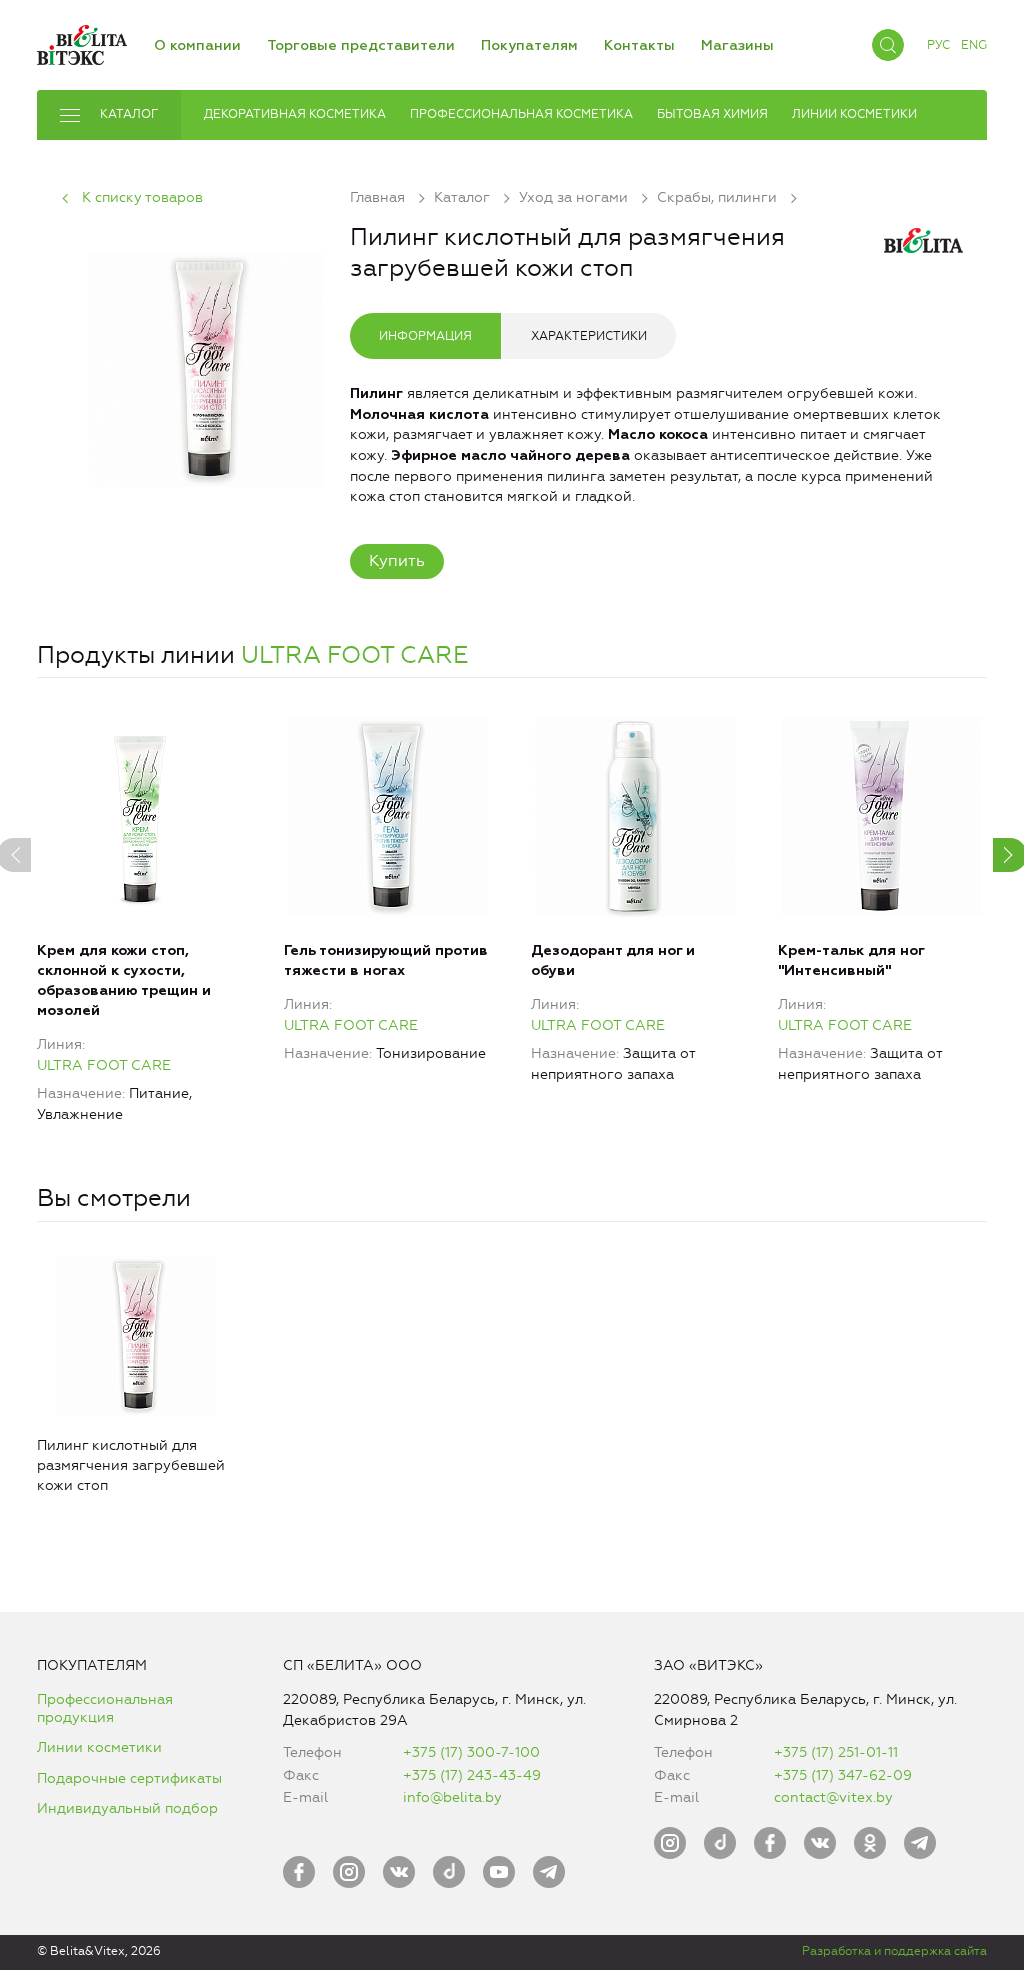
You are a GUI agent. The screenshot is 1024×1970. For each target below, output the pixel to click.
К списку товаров (142, 197)
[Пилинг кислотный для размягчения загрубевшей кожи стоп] (205, 366)
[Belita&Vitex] (82, 41)
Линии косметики (99, 1747)
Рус (938, 45)
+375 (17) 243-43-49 (472, 1775)
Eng (974, 45)
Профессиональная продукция (105, 1708)
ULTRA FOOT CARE (354, 655)
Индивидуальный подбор (127, 1808)
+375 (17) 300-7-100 (471, 1752)
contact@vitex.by (833, 1797)
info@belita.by (452, 1797)
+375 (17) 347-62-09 (843, 1775)
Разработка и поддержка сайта (894, 1951)
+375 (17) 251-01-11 (836, 1752)
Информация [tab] (425, 336)
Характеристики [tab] (589, 336)
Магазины (737, 46)
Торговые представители (361, 46)
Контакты (639, 46)
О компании (197, 46)
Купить (397, 560)
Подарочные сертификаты (129, 1778)
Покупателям (529, 46)
